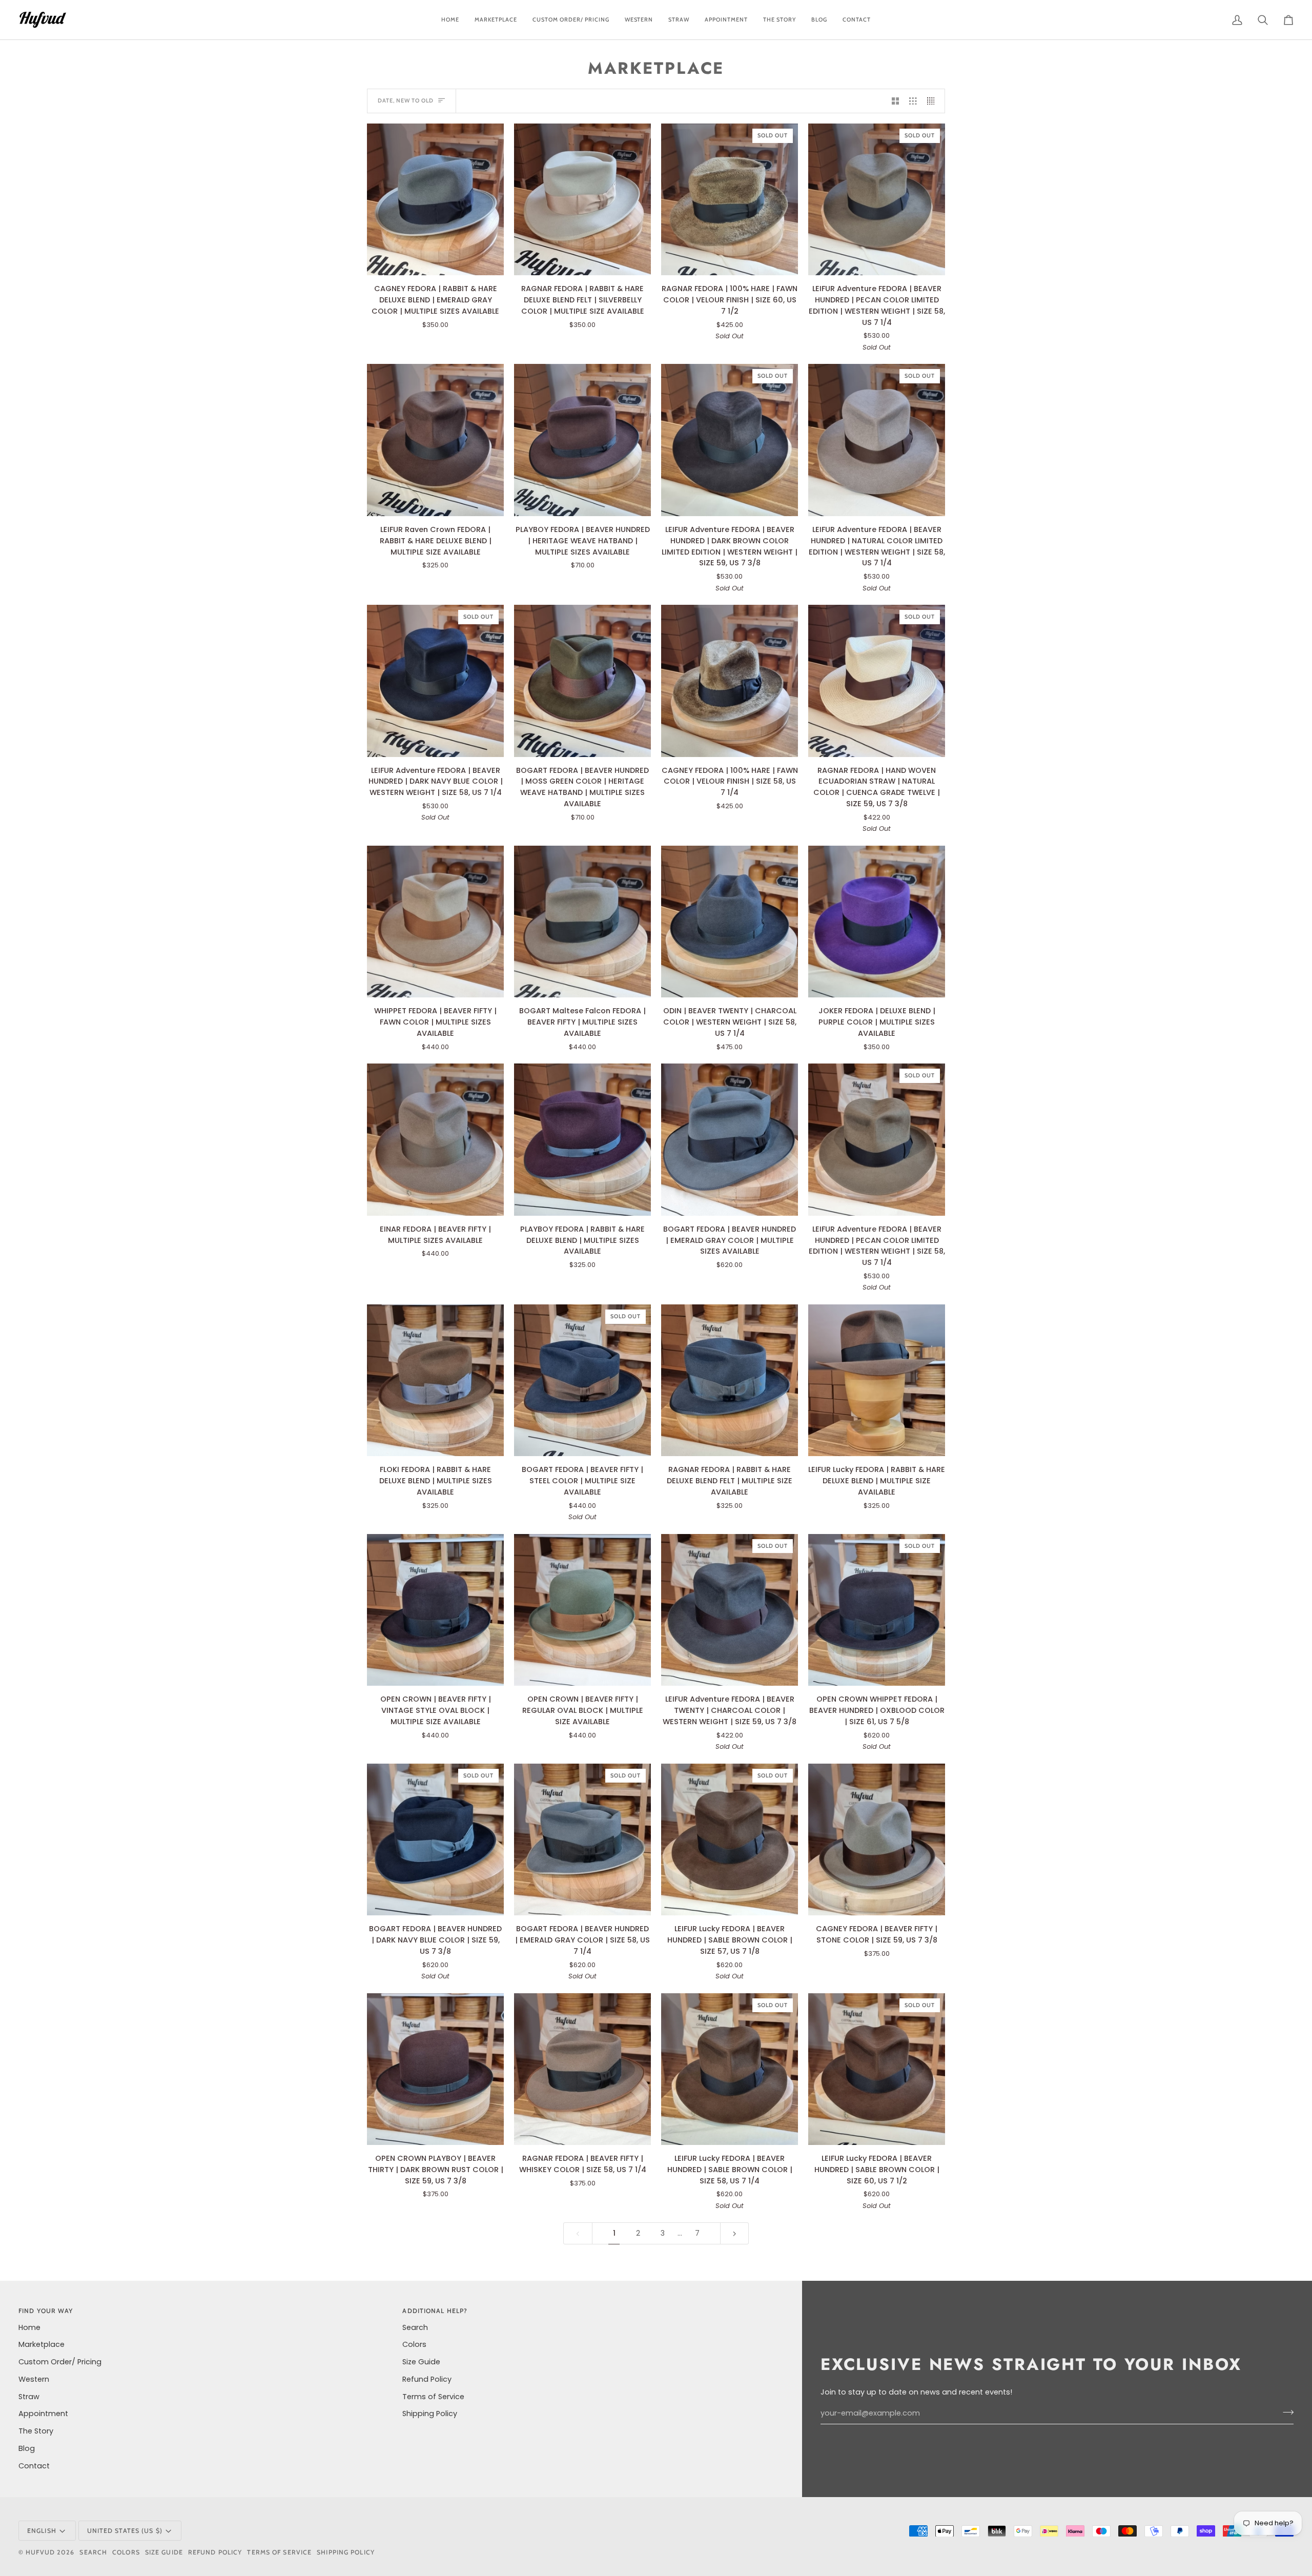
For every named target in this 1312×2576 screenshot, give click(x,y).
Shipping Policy (430, 2414)
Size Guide (421, 2362)
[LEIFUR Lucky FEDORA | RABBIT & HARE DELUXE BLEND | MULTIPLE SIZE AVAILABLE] (877, 1381)
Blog (27, 2448)
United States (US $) (125, 2531)
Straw (29, 2397)
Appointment (43, 2414)
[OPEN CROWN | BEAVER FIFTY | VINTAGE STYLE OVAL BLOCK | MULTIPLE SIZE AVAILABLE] (435, 1610)
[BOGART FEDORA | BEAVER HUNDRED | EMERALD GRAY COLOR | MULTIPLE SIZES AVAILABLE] (730, 1140)
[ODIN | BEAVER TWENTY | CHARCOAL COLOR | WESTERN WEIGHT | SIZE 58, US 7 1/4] (730, 922)
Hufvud (40, 2552)
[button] (571, 20)
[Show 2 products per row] (896, 101)
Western (34, 2379)
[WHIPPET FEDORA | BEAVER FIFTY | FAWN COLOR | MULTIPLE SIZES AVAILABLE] (435, 922)
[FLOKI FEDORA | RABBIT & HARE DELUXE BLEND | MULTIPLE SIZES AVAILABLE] (435, 1381)
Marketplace (42, 2344)
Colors (414, 2344)
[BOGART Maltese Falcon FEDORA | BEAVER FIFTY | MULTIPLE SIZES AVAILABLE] (582, 922)
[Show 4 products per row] (934, 101)
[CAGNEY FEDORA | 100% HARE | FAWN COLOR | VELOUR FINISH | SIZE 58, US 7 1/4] (730, 681)
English (42, 2531)
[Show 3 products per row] (913, 101)
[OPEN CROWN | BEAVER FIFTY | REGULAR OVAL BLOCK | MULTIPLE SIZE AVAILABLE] (582, 1610)
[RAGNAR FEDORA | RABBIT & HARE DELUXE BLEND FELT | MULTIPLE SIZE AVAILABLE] (730, 1381)
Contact (34, 2466)
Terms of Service (433, 2397)
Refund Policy (427, 2379)
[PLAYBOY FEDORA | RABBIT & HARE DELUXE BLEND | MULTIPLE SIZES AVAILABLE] (582, 1140)
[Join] (1285, 2412)
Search (415, 2327)
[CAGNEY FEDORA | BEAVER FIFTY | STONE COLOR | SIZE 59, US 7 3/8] (877, 1840)
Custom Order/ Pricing (60, 2362)
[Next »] (735, 2233)
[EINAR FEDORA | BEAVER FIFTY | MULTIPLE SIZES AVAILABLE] (435, 1140)
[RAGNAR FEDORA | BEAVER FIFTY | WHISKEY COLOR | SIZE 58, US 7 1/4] (582, 2069)
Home (29, 2327)
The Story (36, 2431)
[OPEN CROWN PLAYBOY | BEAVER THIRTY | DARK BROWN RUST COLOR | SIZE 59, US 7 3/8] (435, 2069)
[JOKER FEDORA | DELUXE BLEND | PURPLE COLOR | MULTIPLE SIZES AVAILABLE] (877, 922)
